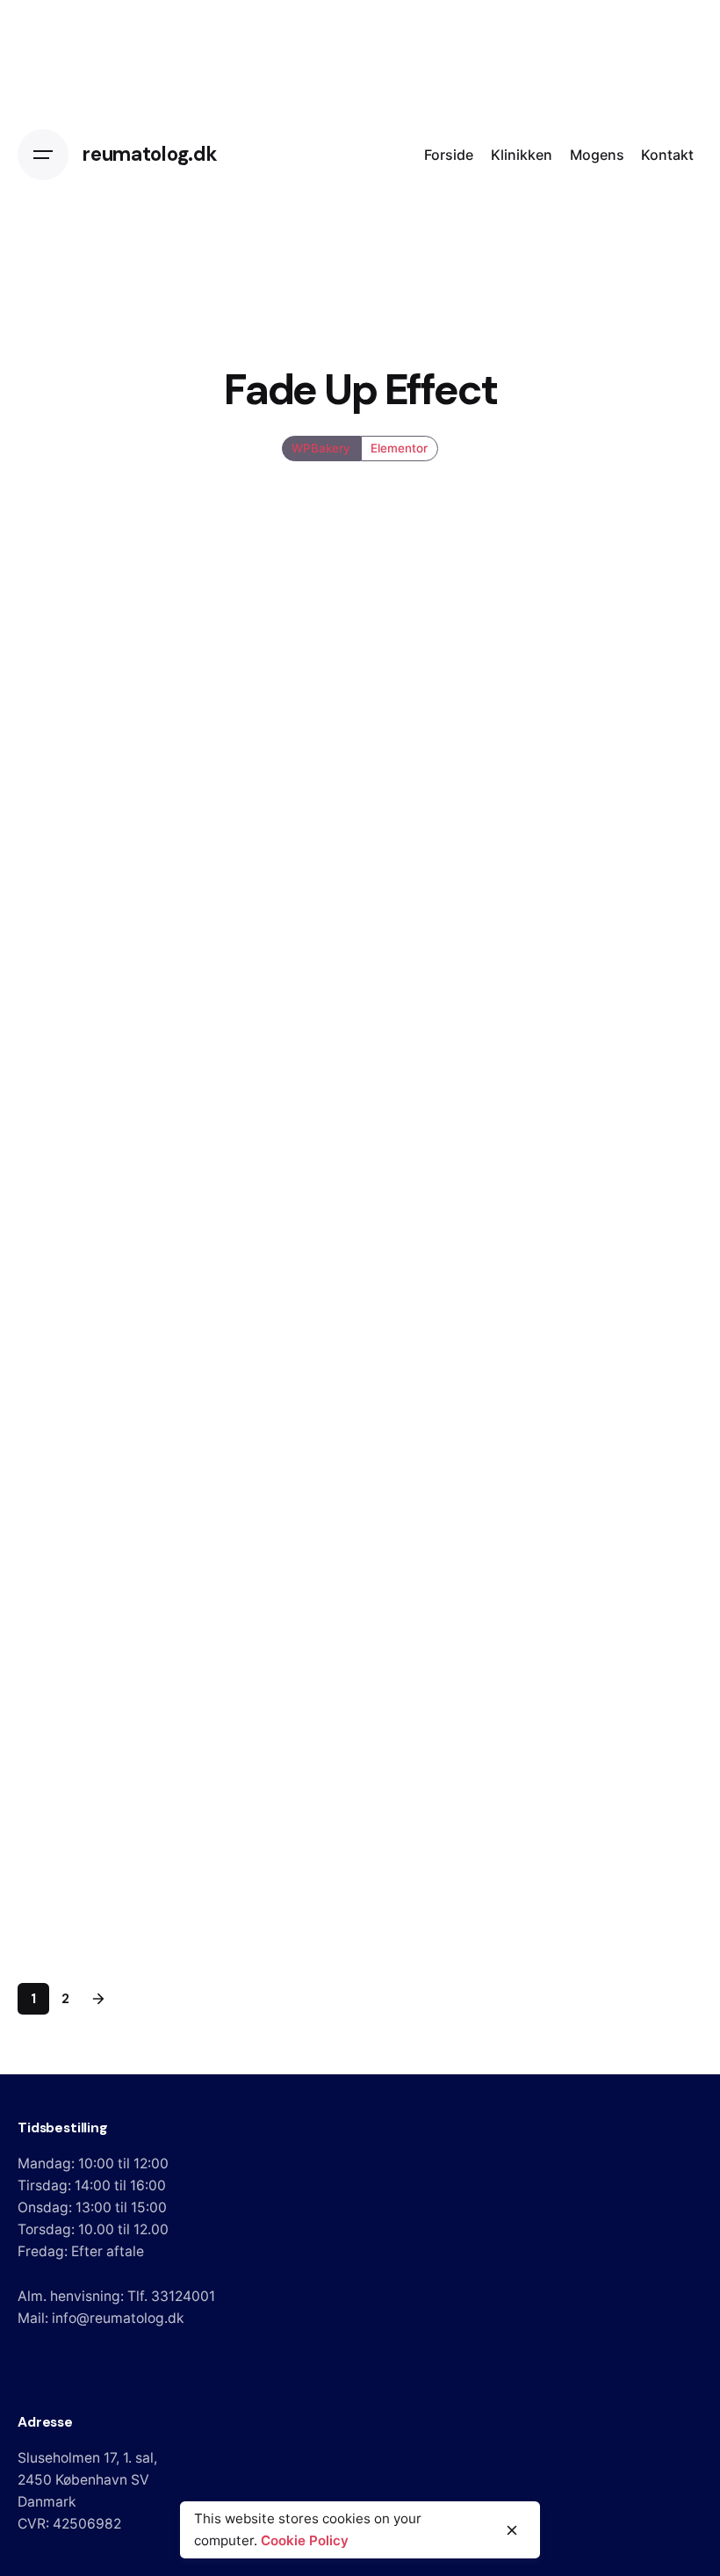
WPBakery (322, 448)
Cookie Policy (305, 2540)
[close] (512, 2530)
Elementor (399, 448)
